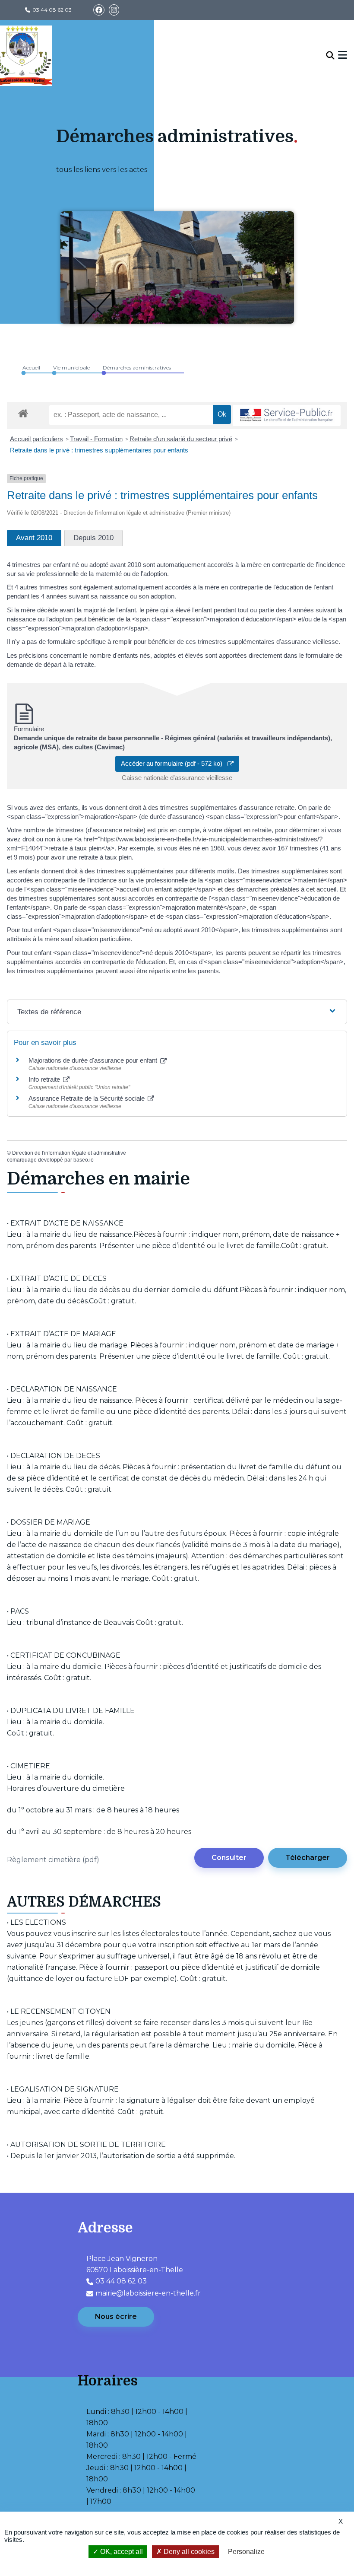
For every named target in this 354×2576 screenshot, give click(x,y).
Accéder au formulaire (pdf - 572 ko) (174, 763)
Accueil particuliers (36, 439)
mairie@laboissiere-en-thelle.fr (148, 2293)
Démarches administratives (137, 368)
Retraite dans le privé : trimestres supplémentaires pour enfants (99, 450)
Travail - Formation (96, 439)
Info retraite (45, 1079)
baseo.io (84, 1160)
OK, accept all (121, 2552)
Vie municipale (71, 368)
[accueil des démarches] (23, 412)
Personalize (246, 2552)
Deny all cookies (188, 2552)
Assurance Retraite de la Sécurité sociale (87, 1098)
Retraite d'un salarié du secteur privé (181, 439)
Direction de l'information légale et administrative (69, 1153)
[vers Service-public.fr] (287, 416)
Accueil (31, 368)
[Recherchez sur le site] (330, 56)
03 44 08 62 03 (52, 10)
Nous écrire (116, 2316)
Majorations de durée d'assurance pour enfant (94, 1060)
